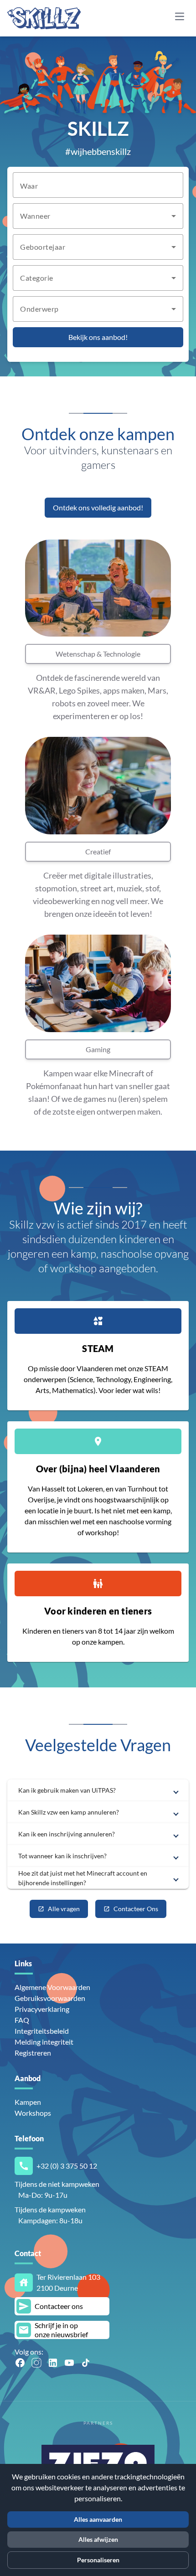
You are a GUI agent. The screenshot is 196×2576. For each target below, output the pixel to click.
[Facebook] (20, 2363)
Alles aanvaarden (98, 2519)
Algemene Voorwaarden (52, 1987)
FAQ (22, 2020)
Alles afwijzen (98, 2539)
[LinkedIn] (53, 2363)
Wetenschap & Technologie (98, 654)
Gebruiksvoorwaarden (50, 1998)
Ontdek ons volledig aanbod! (98, 507)
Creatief (98, 851)
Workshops (33, 2113)
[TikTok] (86, 2363)
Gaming (98, 1049)
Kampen (28, 2102)
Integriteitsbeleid (42, 2031)
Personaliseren (98, 2560)
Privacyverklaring (42, 2009)
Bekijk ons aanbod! (98, 337)
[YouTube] (69, 2363)
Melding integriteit (44, 2042)
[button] (98, 1790)
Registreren (33, 2053)
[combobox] (98, 216)
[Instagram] (36, 2363)
